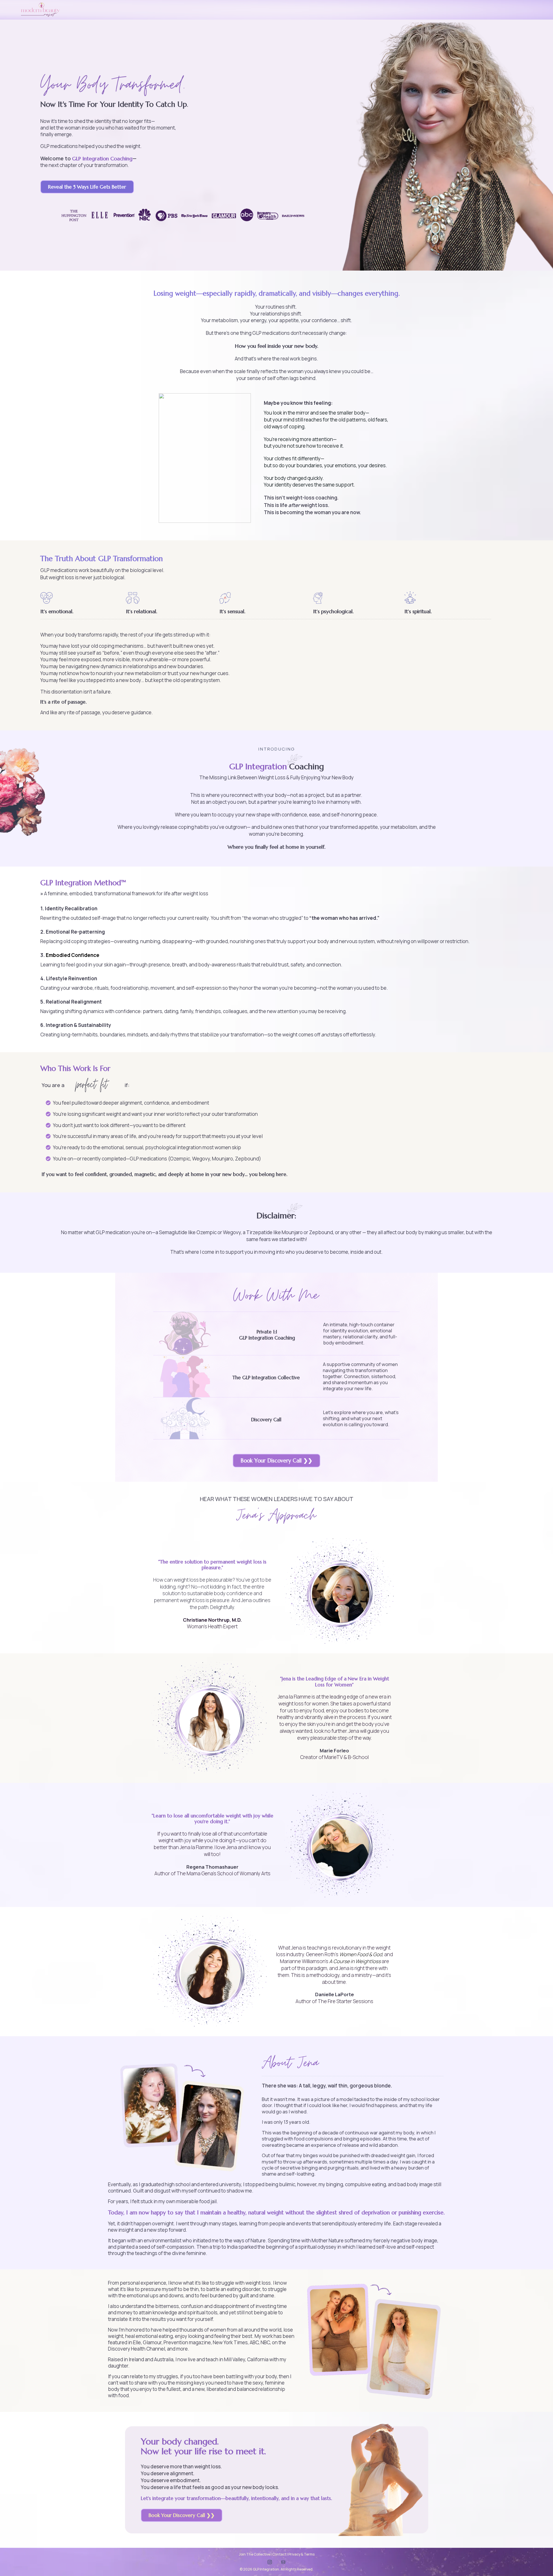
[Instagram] (270, 2562)
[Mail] (283, 2562)
